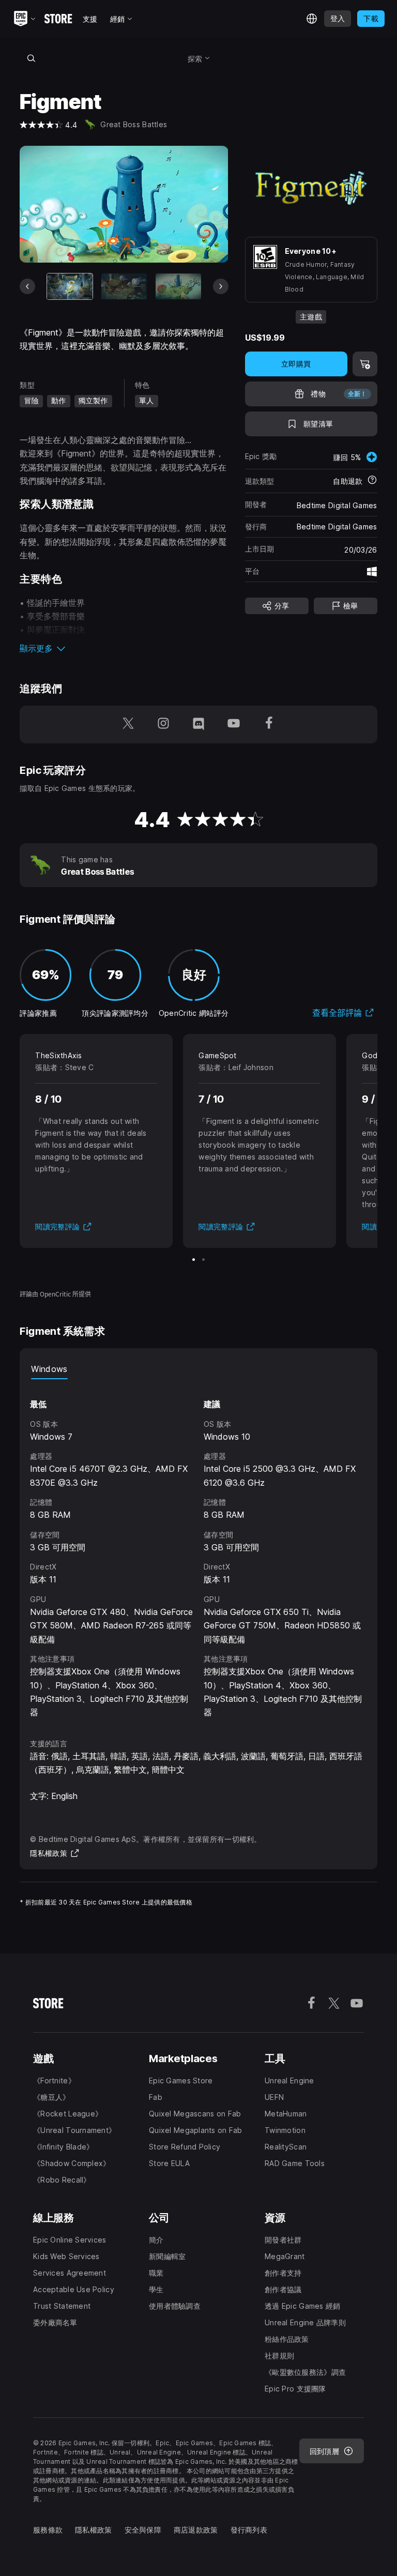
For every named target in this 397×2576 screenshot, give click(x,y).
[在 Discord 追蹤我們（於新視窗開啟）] (198, 725)
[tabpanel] (198, 1549)
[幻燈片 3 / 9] (178, 286)
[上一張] (27, 286)
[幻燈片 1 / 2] (194, 1260)
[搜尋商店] (31, 58)
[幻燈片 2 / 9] (124, 286)
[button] (124, 648)
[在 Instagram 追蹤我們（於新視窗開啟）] (163, 725)
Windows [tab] (49, 1369)
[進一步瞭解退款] (372, 481)
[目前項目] (70, 286)
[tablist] (198, 1369)
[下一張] (221, 286)
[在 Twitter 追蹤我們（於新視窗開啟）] (128, 725)
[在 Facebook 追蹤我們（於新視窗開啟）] (269, 725)
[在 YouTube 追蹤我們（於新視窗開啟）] (234, 725)
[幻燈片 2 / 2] (203, 1260)
